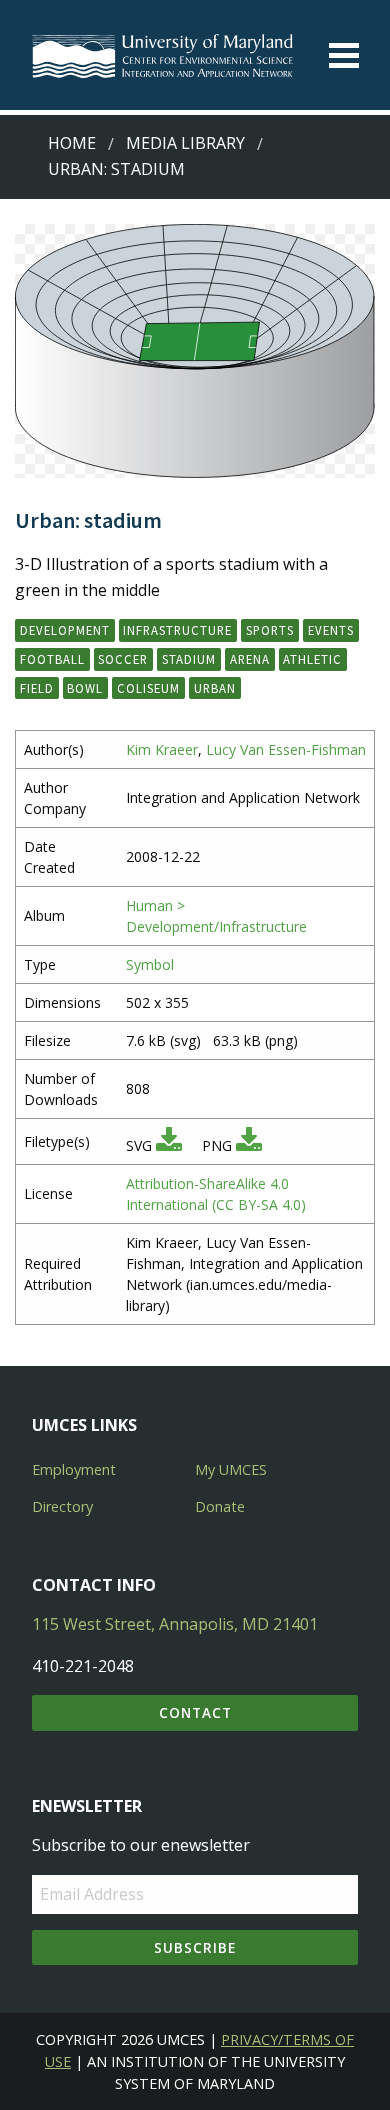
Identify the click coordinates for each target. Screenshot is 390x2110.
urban (215, 688)
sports (270, 630)
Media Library (185, 143)
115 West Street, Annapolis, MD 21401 (175, 1624)
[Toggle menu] (344, 55)
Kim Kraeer (162, 749)
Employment (74, 1469)
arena (250, 659)
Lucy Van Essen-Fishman (286, 749)
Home (72, 143)
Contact (195, 1712)
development (65, 630)
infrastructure (177, 630)
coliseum (148, 688)
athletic (312, 659)
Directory (62, 1506)
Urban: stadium (116, 169)
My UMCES (231, 1469)
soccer (123, 659)
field (37, 688)
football (52, 659)
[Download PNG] (249, 1145)
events (331, 630)
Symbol (150, 964)
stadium (189, 659)
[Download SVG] (169, 1145)
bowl (85, 688)
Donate (220, 1506)
